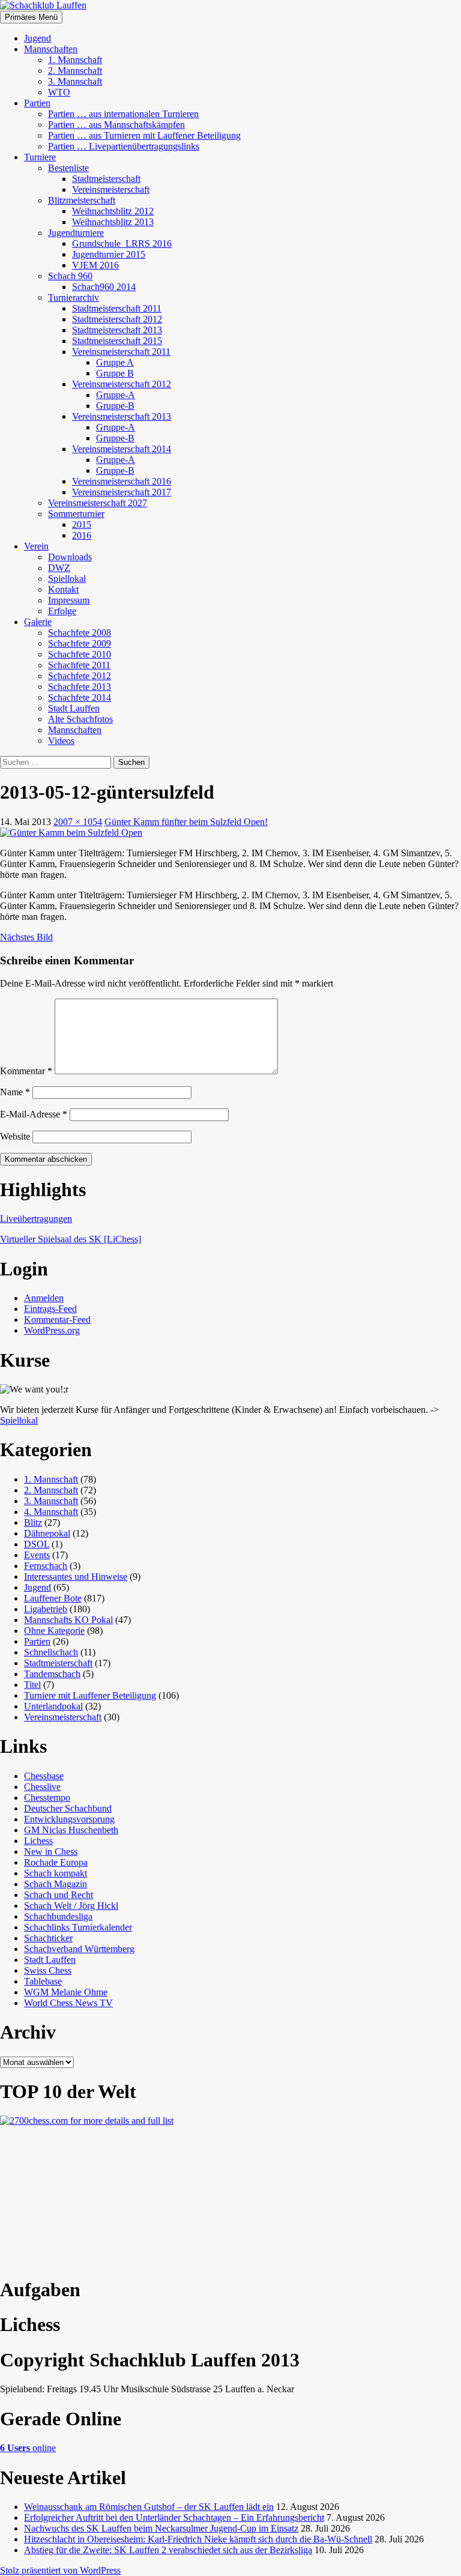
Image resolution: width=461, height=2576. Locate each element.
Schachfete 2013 (80, 687)
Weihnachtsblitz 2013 (113, 222)
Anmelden (44, 1298)
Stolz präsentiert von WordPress (60, 2570)
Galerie (38, 622)
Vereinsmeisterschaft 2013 (122, 416)
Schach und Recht (59, 1895)
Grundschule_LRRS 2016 (122, 243)
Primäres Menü (31, 17)
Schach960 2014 (104, 287)
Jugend (38, 38)
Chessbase (44, 1776)
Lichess (38, 1841)
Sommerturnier (76, 514)
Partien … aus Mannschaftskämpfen (116, 125)
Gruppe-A (116, 395)
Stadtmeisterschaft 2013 (117, 330)
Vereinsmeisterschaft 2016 (122, 481)
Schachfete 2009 (80, 643)
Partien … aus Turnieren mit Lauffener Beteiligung (144, 135)
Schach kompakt (56, 1873)
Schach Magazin (56, 1884)
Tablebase (43, 1981)
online (28, 2448)
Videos (61, 741)
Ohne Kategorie (54, 1631)
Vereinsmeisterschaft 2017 (122, 492)
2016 (82, 535)
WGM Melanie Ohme (66, 1992)
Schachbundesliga (58, 1916)
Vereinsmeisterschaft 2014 (122, 449)
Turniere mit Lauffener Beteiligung (90, 1695)
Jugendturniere (76, 233)
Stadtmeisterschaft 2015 (117, 341)
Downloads (70, 557)
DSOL (37, 1544)
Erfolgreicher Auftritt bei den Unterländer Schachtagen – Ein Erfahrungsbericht (174, 2517)
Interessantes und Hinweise (76, 1577)
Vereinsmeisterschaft (111, 189)
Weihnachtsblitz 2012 (113, 211)
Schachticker (48, 1938)
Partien (37, 103)
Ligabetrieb (46, 1609)
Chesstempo (47, 1797)
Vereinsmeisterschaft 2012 (122, 384)
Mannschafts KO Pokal (68, 1620)
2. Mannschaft (75, 71)
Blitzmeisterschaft (82, 200)
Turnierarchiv (74, 298)
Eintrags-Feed (50, 1309)
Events (37, 1555)
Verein (36, 546)
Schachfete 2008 (80, 633)
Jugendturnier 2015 (109, 254)
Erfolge (62, 611)
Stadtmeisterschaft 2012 (117, 319)
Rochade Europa (56, 1862)
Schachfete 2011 (79, 665)
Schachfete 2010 (80, 654)
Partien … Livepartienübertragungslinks (124, 146)
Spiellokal (67, 579)
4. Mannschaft (51, 1512)
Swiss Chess (48, 1970)
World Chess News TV (68, 2003)
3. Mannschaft (75, 81)
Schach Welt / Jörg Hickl (71, 1906)
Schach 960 (70, 276)
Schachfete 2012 (80, 676)
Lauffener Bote (53, 1598)
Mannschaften (51, 49)
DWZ (59, 568)
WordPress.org (52, 1330)
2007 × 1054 (78, 822)
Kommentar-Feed (57, 1320)
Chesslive (42, 1787)
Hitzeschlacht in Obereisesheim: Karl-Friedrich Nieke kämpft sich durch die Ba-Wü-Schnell (198, 2539)
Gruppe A (115, 362)
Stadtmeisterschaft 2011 (117, 308)
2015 (82, 525)
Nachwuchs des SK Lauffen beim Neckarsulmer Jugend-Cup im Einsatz (161, 2528)
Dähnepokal (47, 1533)
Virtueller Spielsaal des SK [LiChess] (71, 1239)
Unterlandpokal (53, 1706)
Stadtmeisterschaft (106, 179)
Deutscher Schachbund (68, 1808)
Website (15, 1136)
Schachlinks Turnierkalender (78, 1927)
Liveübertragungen (36, 1219)
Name (15, 1092)
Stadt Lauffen (74, 708)
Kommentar (26, 1071)
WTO (59, 92)
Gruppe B (115, 373)
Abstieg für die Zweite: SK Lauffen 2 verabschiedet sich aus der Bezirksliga (168, 2550)
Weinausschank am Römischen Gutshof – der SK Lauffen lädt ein (149, 2507)
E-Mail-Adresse (34, 1114)
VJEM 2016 (95, 265)
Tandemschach (52, 1674)
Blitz (33, 1522)
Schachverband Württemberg (79, 1949)
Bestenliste (68, 168)
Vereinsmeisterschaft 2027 (98, 503)
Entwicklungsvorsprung (69, 1819)
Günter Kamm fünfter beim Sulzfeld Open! (186, 822)
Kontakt (63, 589)
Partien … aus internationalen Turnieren (123, 114)
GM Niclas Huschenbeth (71, 1830)
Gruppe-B (115, 406)
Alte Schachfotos (80, 719)
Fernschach (46, 1566)
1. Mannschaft (75, 60)
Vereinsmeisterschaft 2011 (121, 352)
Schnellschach (51, 1652)
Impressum (69, 600)
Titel (32, 1685)
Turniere (40, 157)
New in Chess (51, 1852)
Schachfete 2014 (80, 697)
